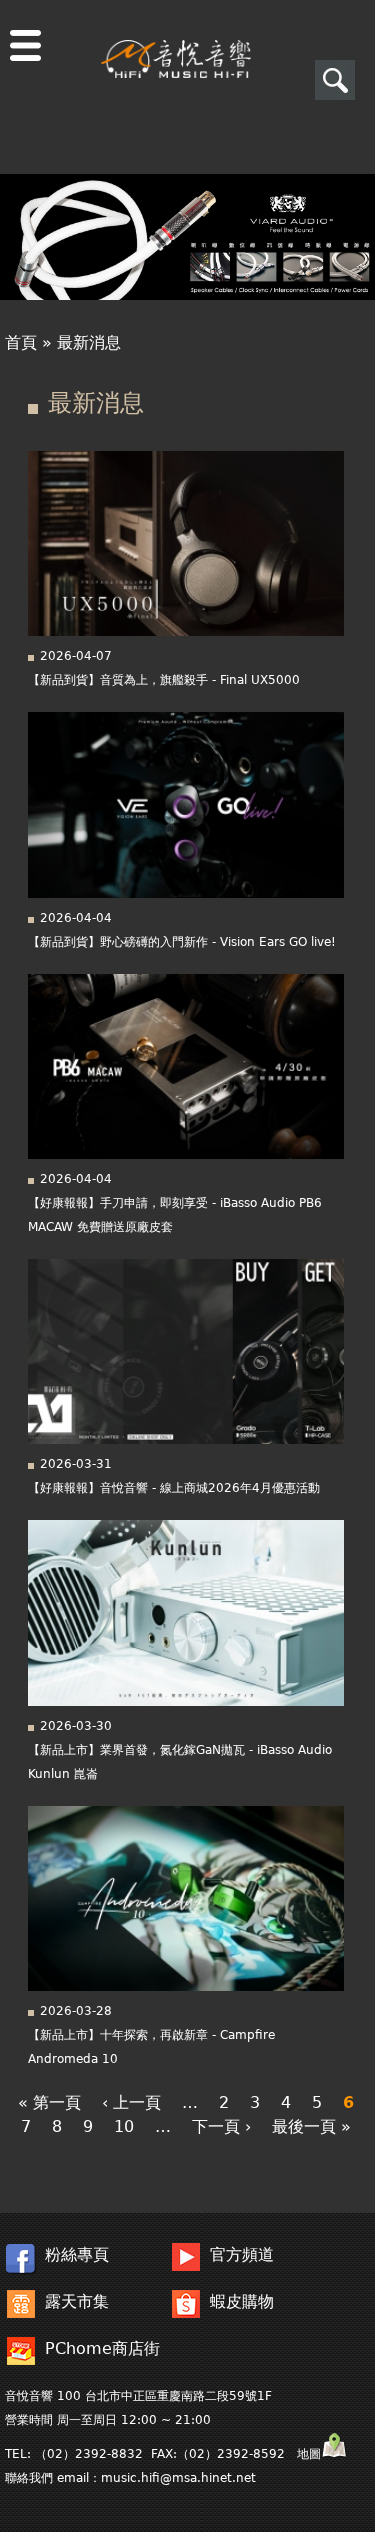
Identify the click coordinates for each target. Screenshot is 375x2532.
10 (124, 2126)
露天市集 (77, 2301)
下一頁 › (221, 2126)
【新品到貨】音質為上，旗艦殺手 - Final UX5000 (164, 680)
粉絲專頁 (77, 2254)
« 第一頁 (49, 2102)
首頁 (21, 342)
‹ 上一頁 (131, 2102)
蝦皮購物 (242, 2301)
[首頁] (176, 39)
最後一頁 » (311, 2126)
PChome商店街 (102, 2348)
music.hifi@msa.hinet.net (178, 2478)
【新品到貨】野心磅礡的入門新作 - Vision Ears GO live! (182, 942)
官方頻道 (242, 2254)
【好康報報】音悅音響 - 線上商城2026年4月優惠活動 (174, 1488)
